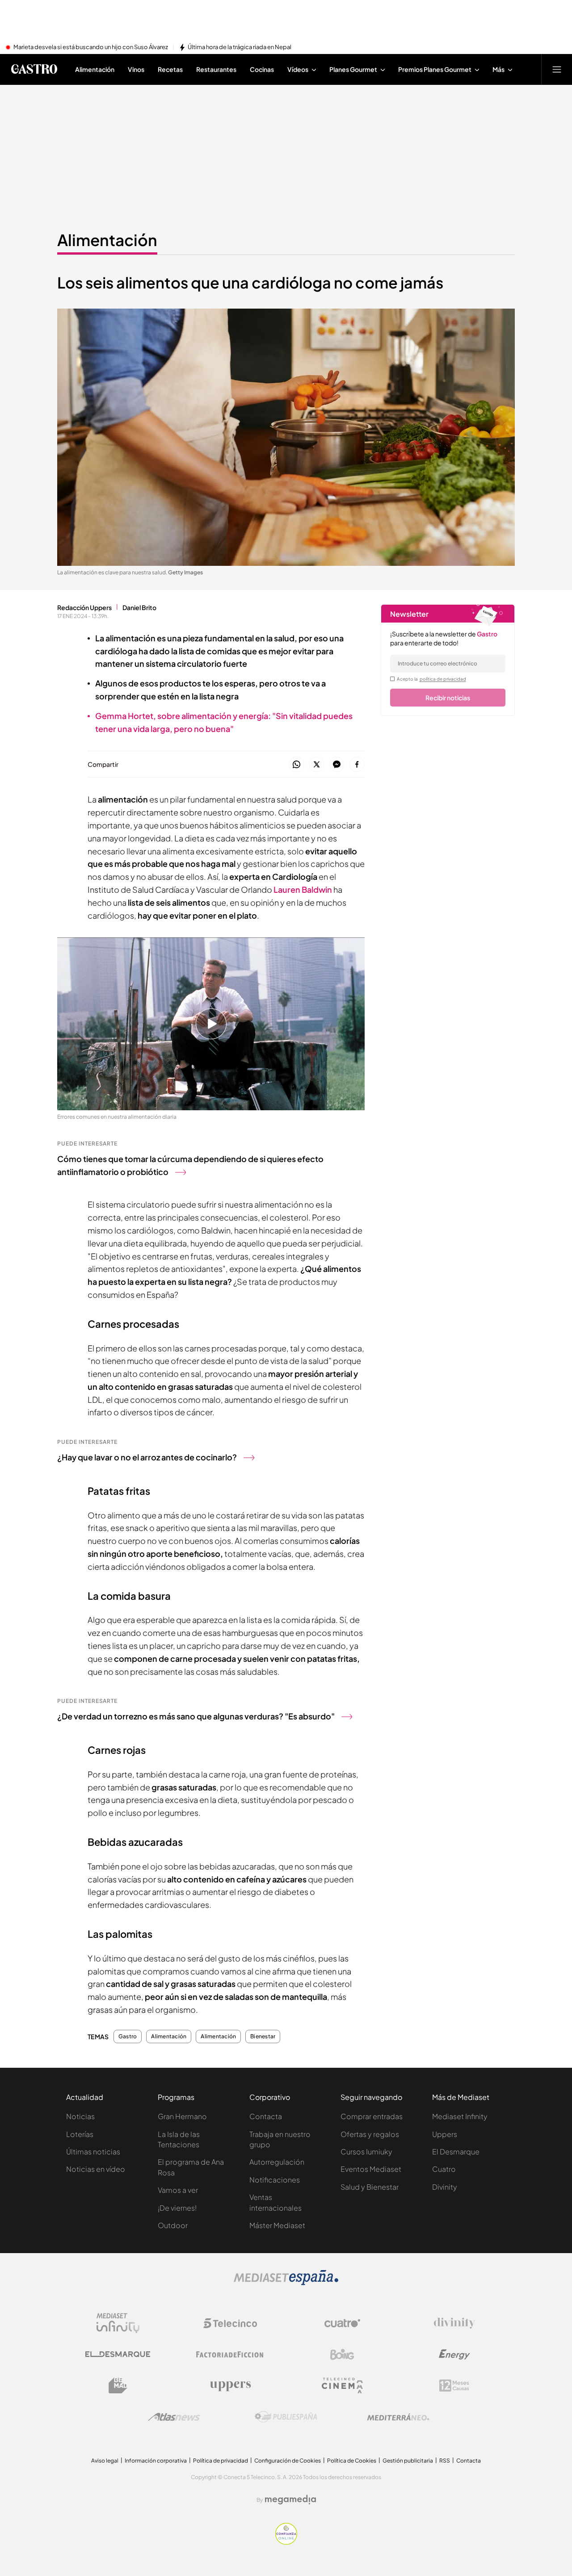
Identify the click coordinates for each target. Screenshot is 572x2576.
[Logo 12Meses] (454, 2386)
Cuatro (444, 2169)
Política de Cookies (352, 2461)
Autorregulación (277, 2162)
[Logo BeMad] (118, 2386)
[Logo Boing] (342, 2354)
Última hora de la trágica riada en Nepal (240, 47)
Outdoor (173, 2225)
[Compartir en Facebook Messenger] (337, 765)
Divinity (445, 2187)
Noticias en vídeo (96, 2169)
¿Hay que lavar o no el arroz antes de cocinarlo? (147, 1457)
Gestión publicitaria (408, 2461)
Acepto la (431, 679)
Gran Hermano (182, 2116)
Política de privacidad (221, 2461)
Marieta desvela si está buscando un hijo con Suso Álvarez (91, 47)
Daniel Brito (139, 607)
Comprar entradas (372, 2116)
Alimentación (107, 240)
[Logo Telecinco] (230, 2323)
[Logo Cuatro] (342, 2323)
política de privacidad (443, 679)
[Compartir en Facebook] (357, 765)
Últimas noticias (93, 2152)
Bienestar (263, 2037)
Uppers (445, 2134)
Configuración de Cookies (288, 2461)
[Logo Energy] (454, 2354)
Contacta (266, 2116)
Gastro (128, 2037)
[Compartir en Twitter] (317, 765)
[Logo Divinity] (454, 2323)
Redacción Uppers (84, 607)
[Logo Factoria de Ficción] (230, 2354)
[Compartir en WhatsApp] (297, 765)
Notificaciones (275, 2180)
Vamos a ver (178, 2190)
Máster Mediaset (277, 2225)
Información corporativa (156, 2461)
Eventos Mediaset (371, 2169)
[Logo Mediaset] (286, 2283)
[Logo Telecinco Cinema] (342, 2386)
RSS (445, 2461)
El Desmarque (456, 2152)
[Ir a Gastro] (34, 69)
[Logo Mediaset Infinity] (118, 2323)
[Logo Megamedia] (290, 2500)
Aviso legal (105, 2461)
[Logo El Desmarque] (118, 2354)
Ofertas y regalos (370, 2134)
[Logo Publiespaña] (286, 2417)
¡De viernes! (177, 2208)
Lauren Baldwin (303, 889)
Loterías (80, 2134)
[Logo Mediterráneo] (398, 2417)
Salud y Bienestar (370, 2187)
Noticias (80, 2116)
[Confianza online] (286, 2542)
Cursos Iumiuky (366, 2152)
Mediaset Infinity (460, 2116)
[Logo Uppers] (230, 2386)
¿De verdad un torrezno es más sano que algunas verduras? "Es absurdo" (196, 1716)
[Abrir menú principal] (557, 69)
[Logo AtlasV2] (174, 2417)
